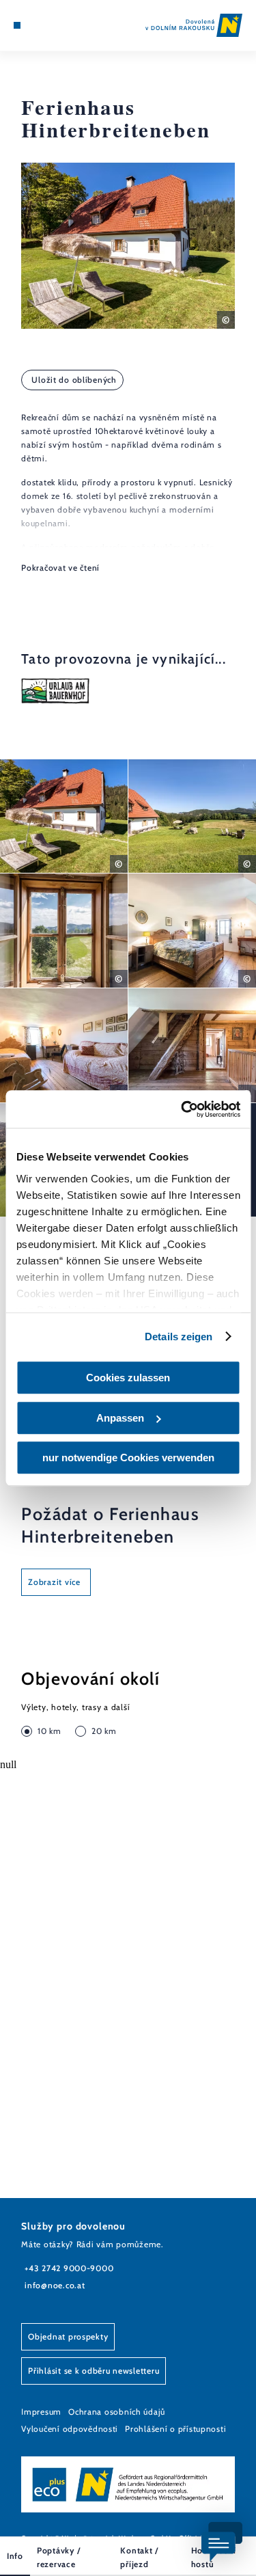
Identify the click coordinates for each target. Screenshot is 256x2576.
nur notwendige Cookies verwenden (128, 1458)
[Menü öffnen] (17, 25)
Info (15, 2556)
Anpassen (120, 1418)
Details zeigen (179, 1337)
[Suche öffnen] (59, 25)
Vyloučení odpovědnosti (70, 2429)
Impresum (41, 2412)
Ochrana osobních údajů (117, 2412)
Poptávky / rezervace (58, 2557)
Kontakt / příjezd (139, 2557)
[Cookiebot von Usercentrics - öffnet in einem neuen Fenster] (182, 1109)
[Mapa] (38, 25)
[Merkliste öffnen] (48, 25)
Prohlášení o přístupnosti (175, 2429)
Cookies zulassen (128, 1378)
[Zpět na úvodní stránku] (194, 25)
